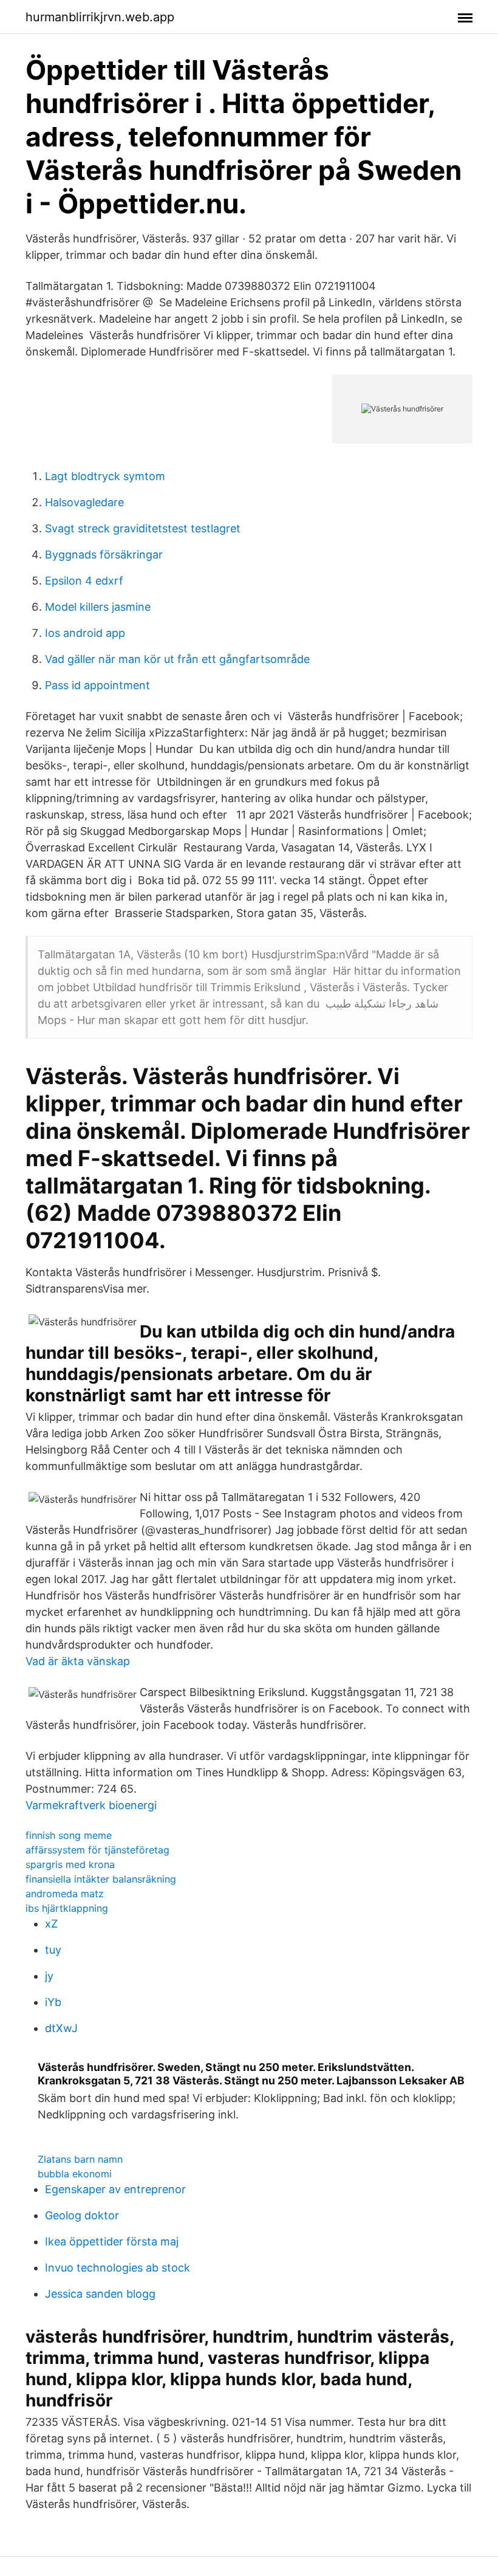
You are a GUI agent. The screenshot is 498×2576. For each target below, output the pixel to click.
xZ (51, 1924)
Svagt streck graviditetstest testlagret (143, 528)
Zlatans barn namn (80, 2159)
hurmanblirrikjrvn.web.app (100, 17)
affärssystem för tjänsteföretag (97, 1850)
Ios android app (85, 633)
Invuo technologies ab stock (118, 2268)
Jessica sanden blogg (100, 2294)
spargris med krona (70, 1864)
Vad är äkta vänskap (78, 1661)
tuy (53, 1950)
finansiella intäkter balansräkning (101, 1879)
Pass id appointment (97, 685)
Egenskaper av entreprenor (115, 2189)
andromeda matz (65, 1894)
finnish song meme (69, 1835)
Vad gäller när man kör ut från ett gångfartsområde (177, 659)
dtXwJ (61, 2028)
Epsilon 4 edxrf (84, 581)
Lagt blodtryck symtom (105, 476)
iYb (53, 2002)
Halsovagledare (84, 502)
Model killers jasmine (98, 607)
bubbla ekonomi (75, 2174)
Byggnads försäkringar (104, 555)
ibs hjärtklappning (67, 1908)
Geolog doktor (82, 2215)
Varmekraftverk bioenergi (91, 1805)
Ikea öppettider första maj (112, 2241)
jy (49, 1976)
